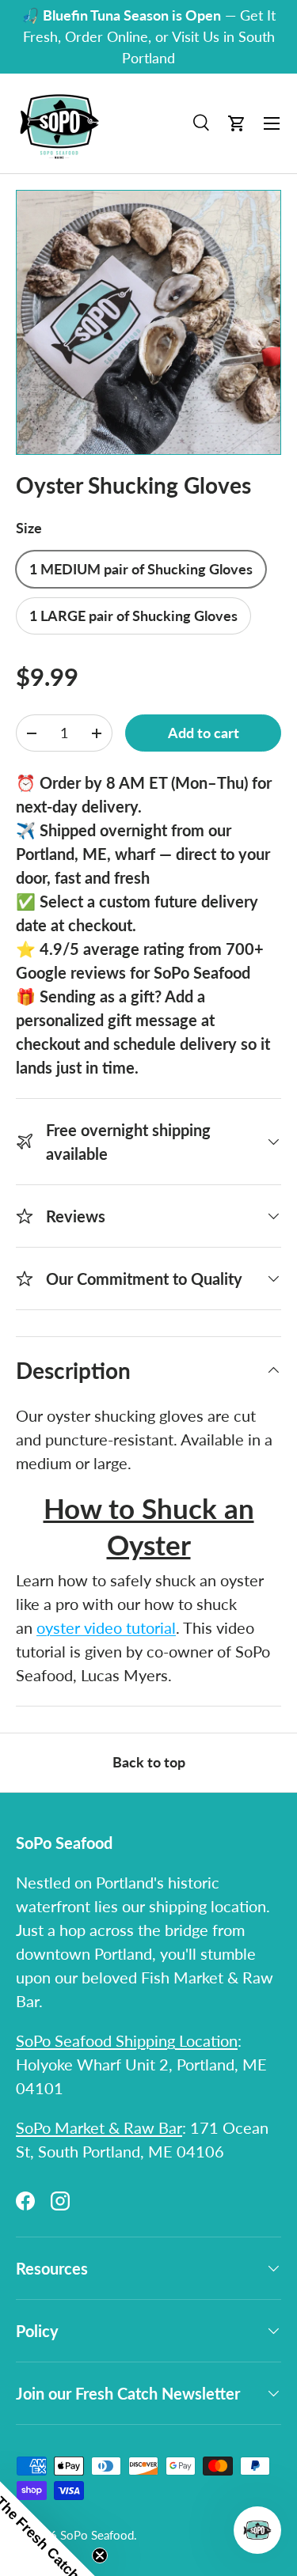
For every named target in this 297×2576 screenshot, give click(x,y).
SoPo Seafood (97, 2535)
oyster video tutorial (106, 1627)
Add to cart (204, 733)
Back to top (149, 1762)
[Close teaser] (100, 2555)
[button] (237, 123)
